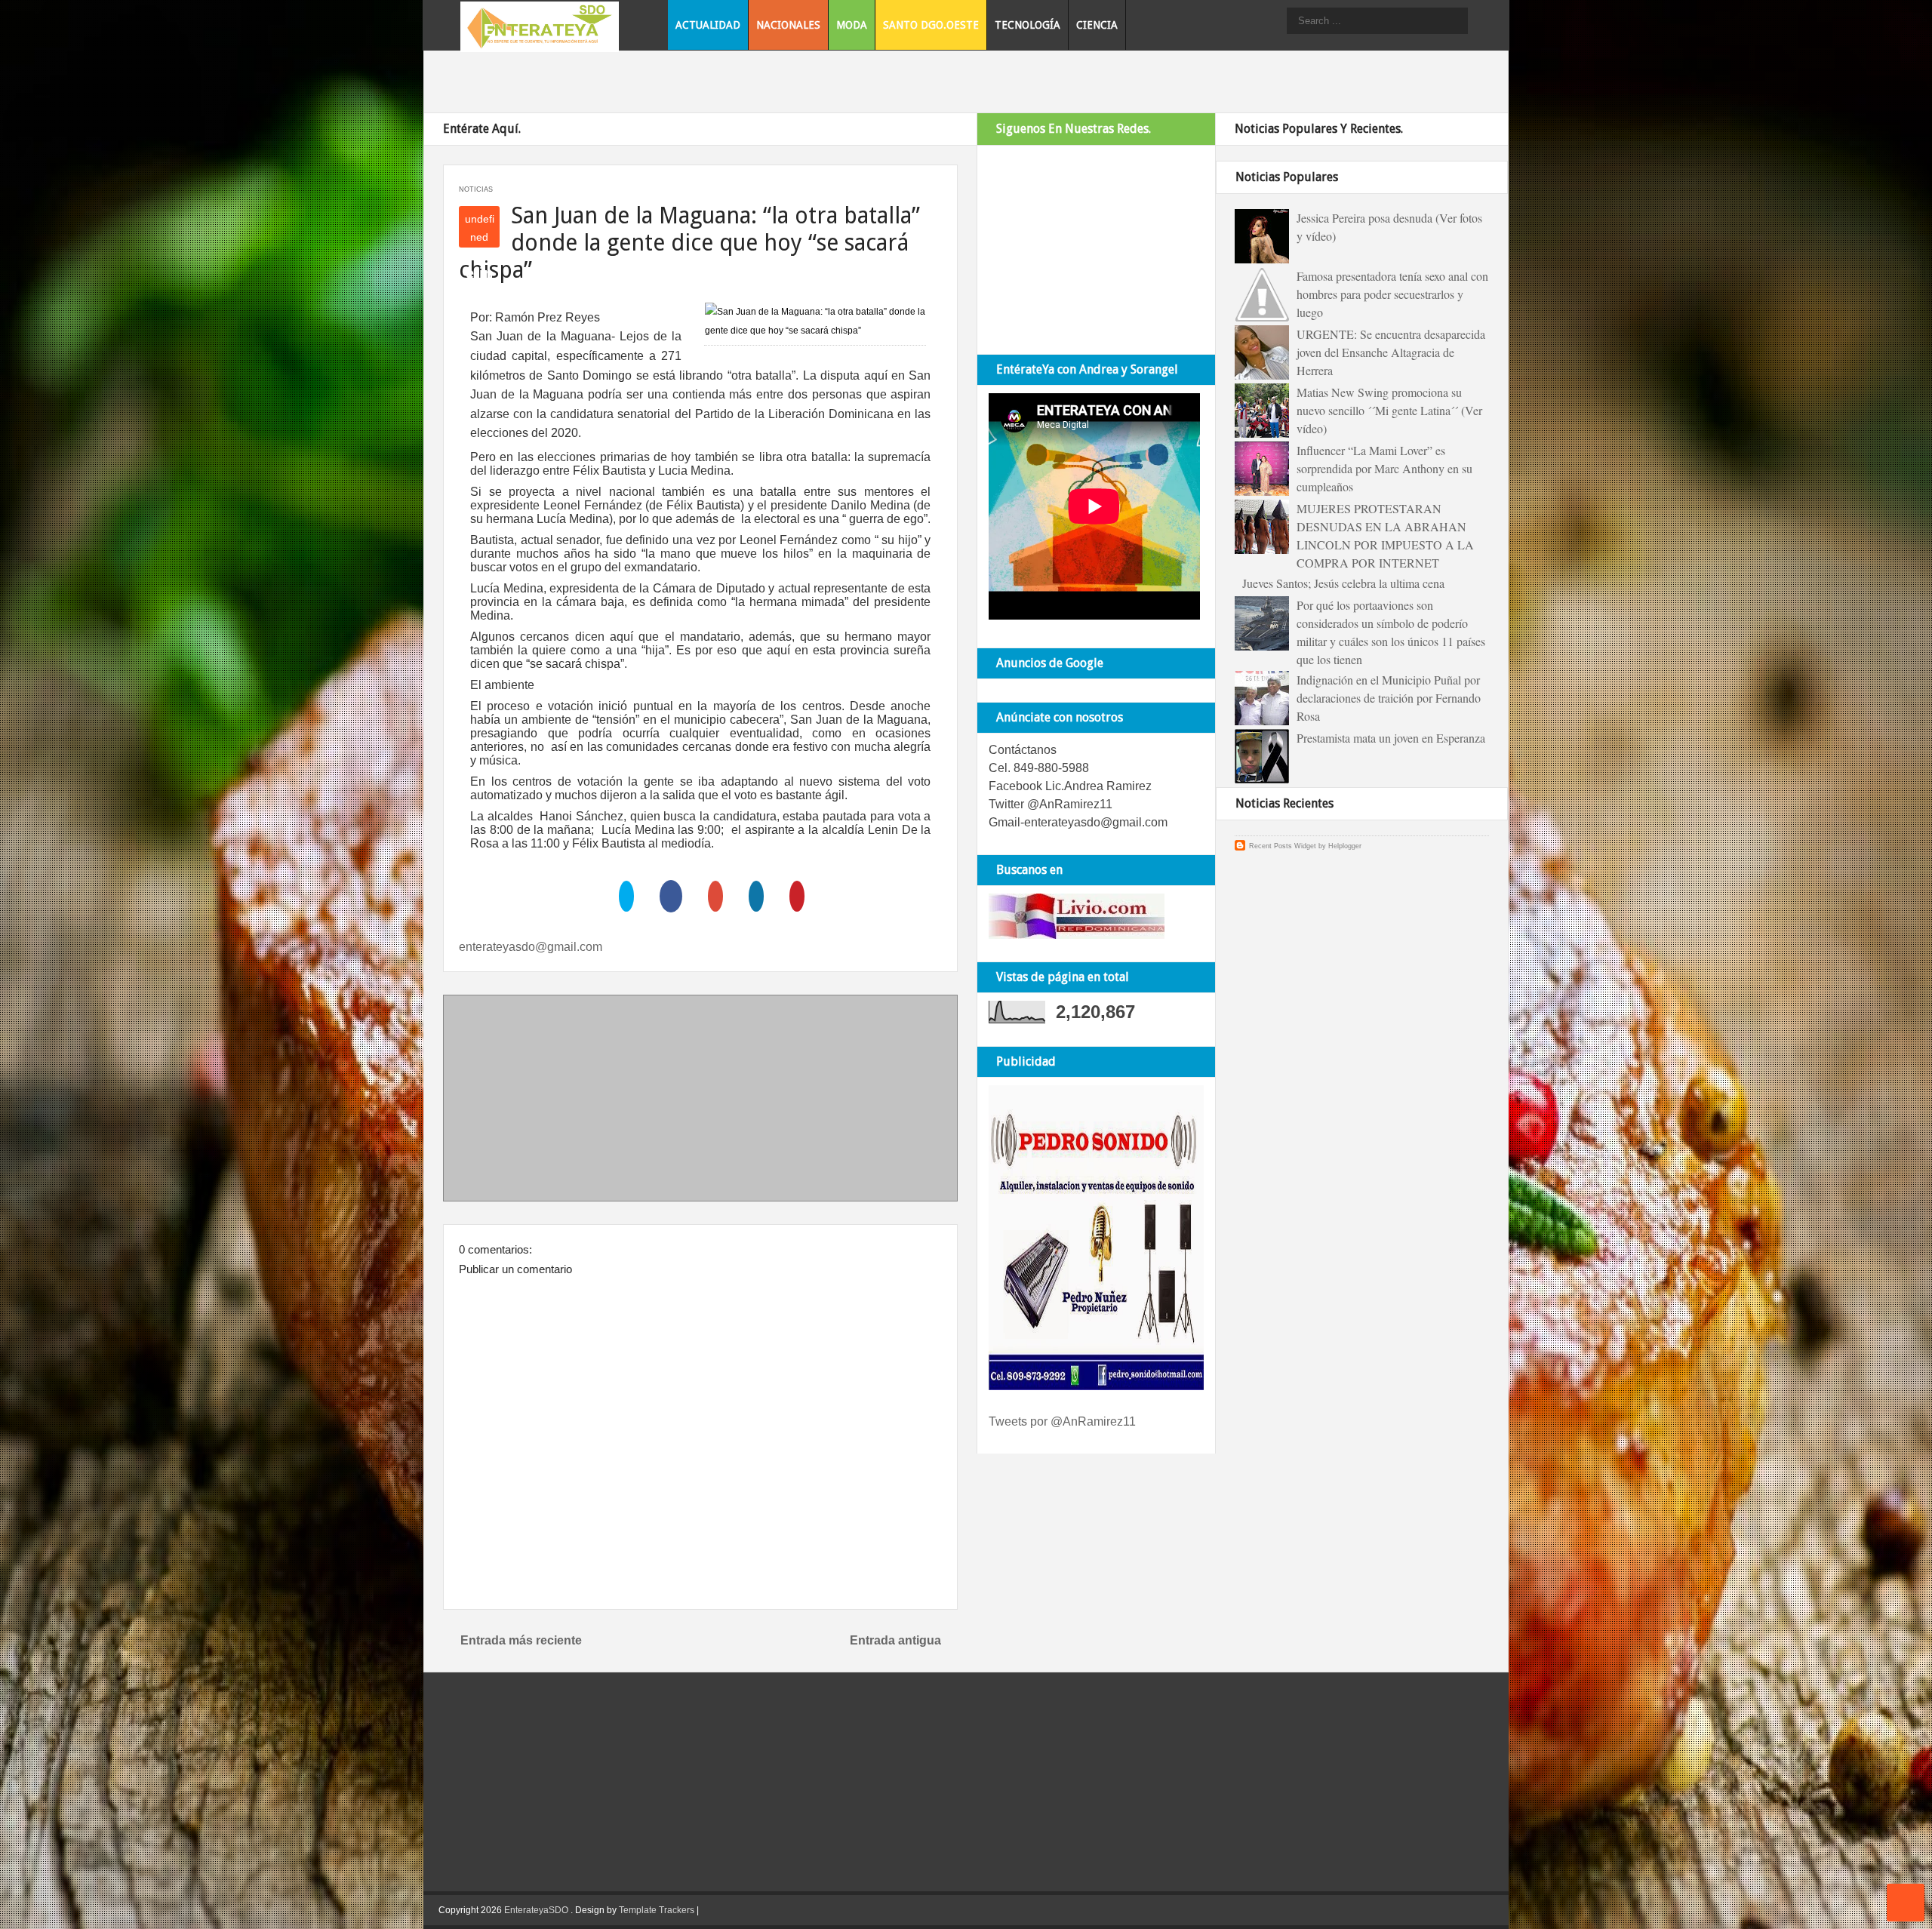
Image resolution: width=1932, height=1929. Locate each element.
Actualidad (708, 25)
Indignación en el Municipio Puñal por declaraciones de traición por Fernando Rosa (1389, 698)
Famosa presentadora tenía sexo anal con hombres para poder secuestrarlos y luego (1392, 294)
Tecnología (1028, 25)
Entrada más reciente (521, 1640)
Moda (852, 25)
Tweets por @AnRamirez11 (1062, 1421)
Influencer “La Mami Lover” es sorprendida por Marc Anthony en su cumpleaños (1384, 468)
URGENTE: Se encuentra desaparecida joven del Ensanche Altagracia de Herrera (1391, 352)
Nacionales (788, 25)
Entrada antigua (895, 1640)
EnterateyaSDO (536, 1910)
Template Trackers (657, 1910)
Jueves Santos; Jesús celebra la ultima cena (1343, 583)
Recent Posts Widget (1283, 846)
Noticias (476, 189)
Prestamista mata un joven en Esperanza (1391, 738)
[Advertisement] (700, 1101)
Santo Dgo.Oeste (931, 25)
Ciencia (1097, 25)
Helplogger (1345, 846)
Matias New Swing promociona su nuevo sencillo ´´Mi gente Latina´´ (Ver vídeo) (1389, 410)
